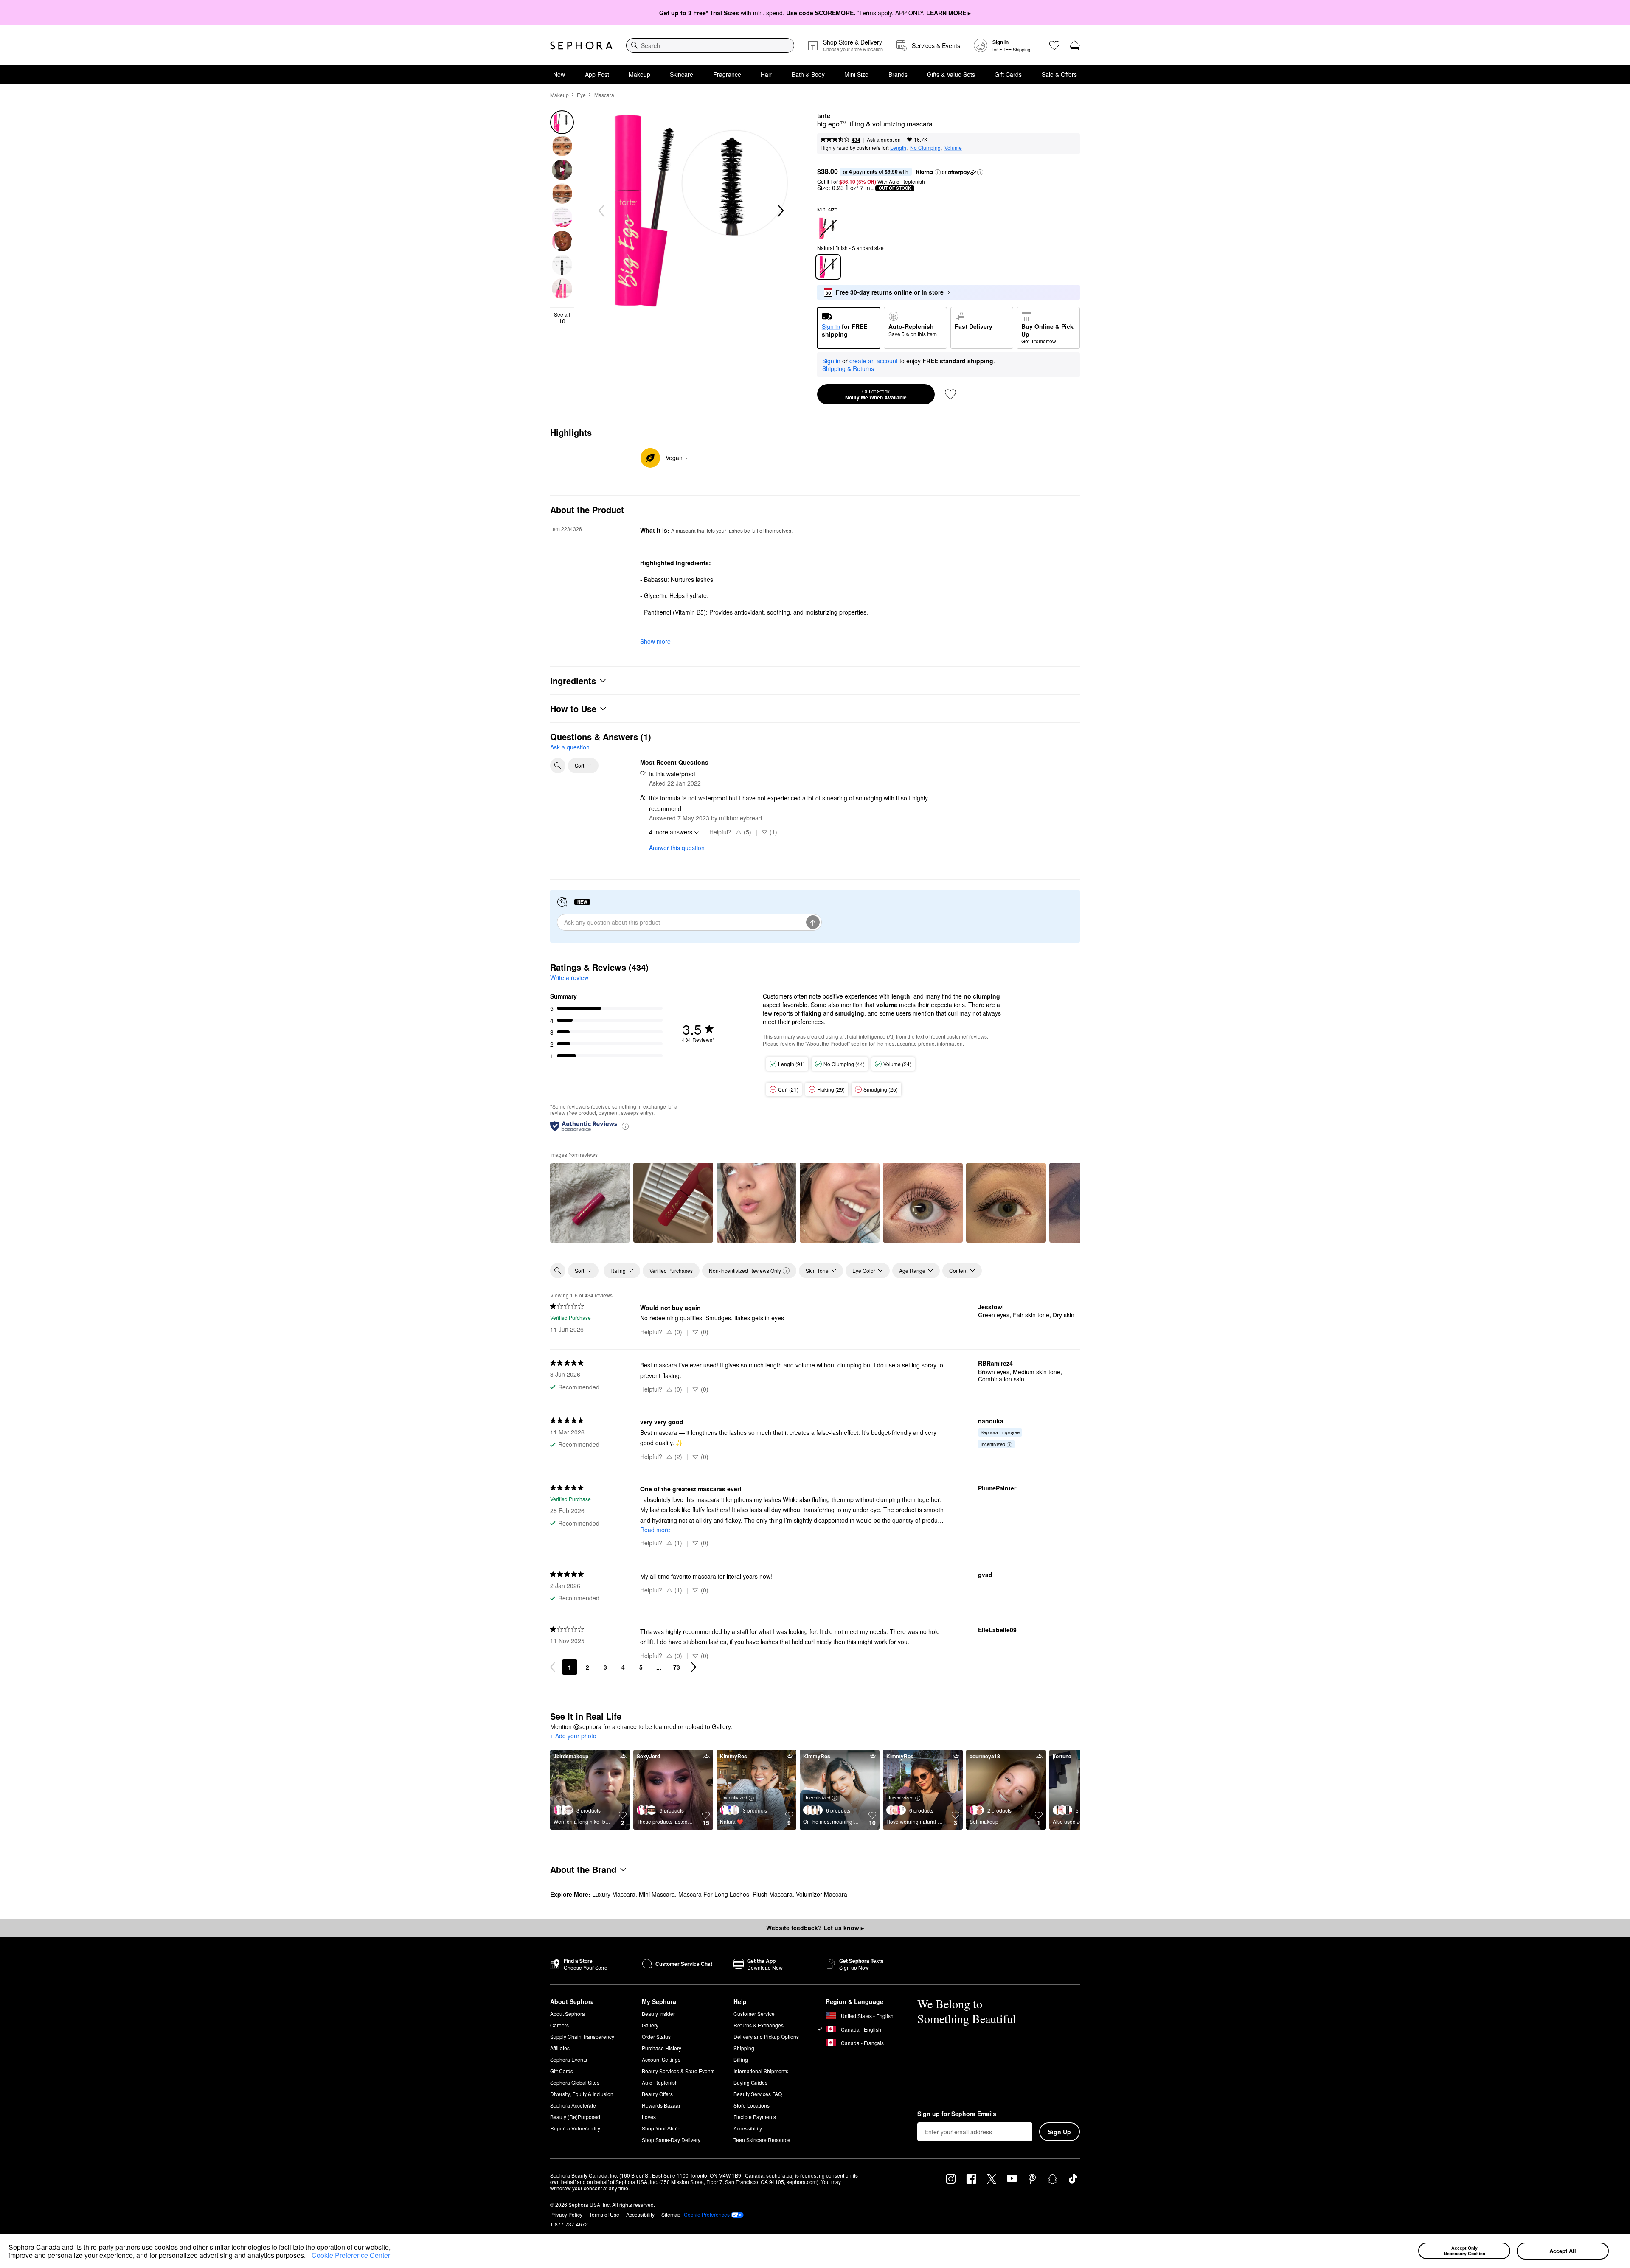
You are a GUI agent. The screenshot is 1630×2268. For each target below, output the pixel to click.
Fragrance (727, 74)
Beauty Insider (658, 2014)
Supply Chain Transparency (582, 2036)
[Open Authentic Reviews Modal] (625, 1126)
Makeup (639, 74)
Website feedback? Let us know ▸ (815, 1928)
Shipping (744, 2048)
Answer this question (677, 848)
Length (898, 147)
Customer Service (754, 2014)
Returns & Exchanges (759, 2025)
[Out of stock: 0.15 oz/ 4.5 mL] (828, 228)
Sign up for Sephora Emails (957, 2114)
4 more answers (671, 832)
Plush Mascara (773, 1894)
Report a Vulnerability (575, 2128)
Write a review (569, 977)
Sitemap (671, 2214)
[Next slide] (780, 211)
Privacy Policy (566, 2214)
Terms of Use (604, 2214)
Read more (655, 1530)
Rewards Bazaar (661, 2105)
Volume (953, 147)
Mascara (604, 95)
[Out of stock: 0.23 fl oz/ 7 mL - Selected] (828, 267)
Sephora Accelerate (573, 2105)
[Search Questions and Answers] (558, 766)
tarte (824, 116)
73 (677, 1667)
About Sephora (568, 2014)
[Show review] (590, 1203)
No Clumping (925, 147)
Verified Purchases (671, 1270)
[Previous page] (553, 1667)
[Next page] (694, 1667)
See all (562, 318)
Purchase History (662, 2048)
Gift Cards (1008, 74)
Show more (655, 641)
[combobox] (710, 45)
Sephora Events (569, 2059)
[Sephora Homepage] (581, 45)
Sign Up (1059, 2132)
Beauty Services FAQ (758, 2094)
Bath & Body (808, 74)
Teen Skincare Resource (762, 2140)
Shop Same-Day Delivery (671, 2140)
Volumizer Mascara (822, 1894)
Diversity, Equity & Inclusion (582, 2094)
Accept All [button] (1563, 2251)
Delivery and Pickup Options (766, 2036)
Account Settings (661, 2059)
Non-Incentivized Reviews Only (745, 1270)
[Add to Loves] (950, 394)
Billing (741, 2059)
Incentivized (993, 1444)
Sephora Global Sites (575, 2082)
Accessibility (748, 2128)
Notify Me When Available (876, 394)
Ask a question (884, 139)
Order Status (656, 2036)
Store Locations (752, 2105)
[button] (309, 2257)
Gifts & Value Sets (951, 74)
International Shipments (761, 2071)
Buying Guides (750, 2082)
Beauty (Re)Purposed (575, 2117)
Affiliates (560, 2048)
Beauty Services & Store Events (678, 2071)
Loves (649, 2117)
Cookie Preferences (707, 2215)
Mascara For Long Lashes (714, 1894)
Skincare (682, 74)
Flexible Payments (755, 2117)
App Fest (597, 74)
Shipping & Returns (848, 368)
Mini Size (856, 74)
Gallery (650, 2025)
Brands (898, 74)
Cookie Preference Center (351, 2255)
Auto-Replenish (660, 2082)
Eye (581, 95)
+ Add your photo (573, 1736)
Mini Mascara (657, 1894)
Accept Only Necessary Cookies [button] (1464, 2251)
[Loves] (1054, 45)
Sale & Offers (1059, 74)
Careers (559, 2025)
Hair (766, 74)
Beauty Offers (657, 2094)
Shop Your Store (661, 2128)
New (559, 74)
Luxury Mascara (614, 1894)
